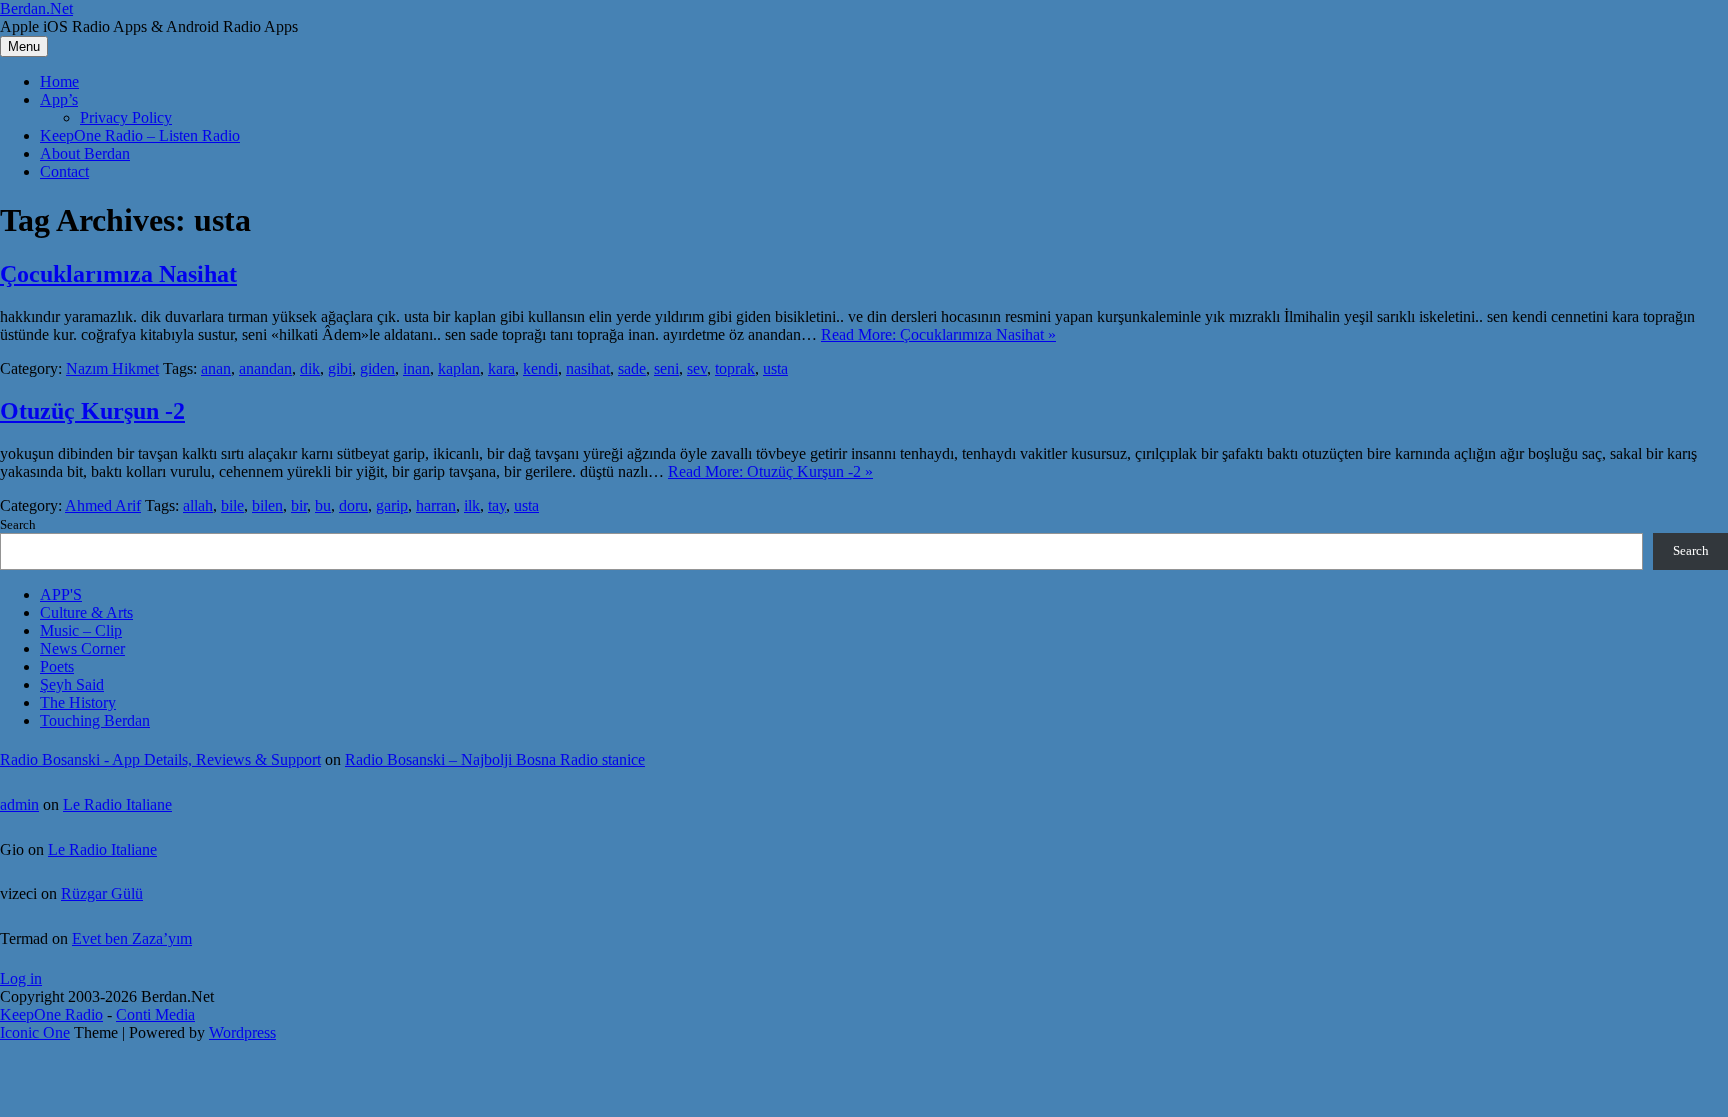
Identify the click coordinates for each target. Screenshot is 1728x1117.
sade (632, 368)
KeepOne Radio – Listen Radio (140, 135)
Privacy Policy (126, 117)
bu (323, 505)
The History (78, 702)
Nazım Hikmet (112, 368)
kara (501, 368)
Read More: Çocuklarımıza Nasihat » (938, 334)
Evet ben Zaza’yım (132, 938)
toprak (735, 368)
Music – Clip (81, 630)
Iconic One (35, 1032)
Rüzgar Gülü (102, 893)
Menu (24, 46)
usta (775, 368)
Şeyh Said (72, 684)
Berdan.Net (36, 8)
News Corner (82, 648)
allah (198, 505)
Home (59, 81)
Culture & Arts (86, 612)
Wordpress (242, 1032)
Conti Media (155, 1014)
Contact (64, 171)
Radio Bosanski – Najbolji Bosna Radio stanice (495, 759)
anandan (265, 368)
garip (392, 505)
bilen (267, 505)
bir (299, 505)
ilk (472, 505)
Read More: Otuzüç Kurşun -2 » (770, 471)
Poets (57, 666)
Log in (21, 978)
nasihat (588, 368)
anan (216, 368)
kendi (540, 368)
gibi (340, 368)
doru (353, 505)
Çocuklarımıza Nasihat (118, 274)
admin (19, 804)
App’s (59, 99)
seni (666, 368)
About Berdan (85, 153)
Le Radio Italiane (117, 804)
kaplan (459, 368)
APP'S (61, 594)
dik (310, 368)
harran (436, 505)
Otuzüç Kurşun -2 (92, 411)
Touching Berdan (95, 720)
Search (18, 524)
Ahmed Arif (103, 505)
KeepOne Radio (51, 1014)
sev (697, 368)
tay (497, 505)
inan (416, 368)
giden (377, 368)
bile (232, 505)
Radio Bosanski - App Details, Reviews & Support (160, 759)
